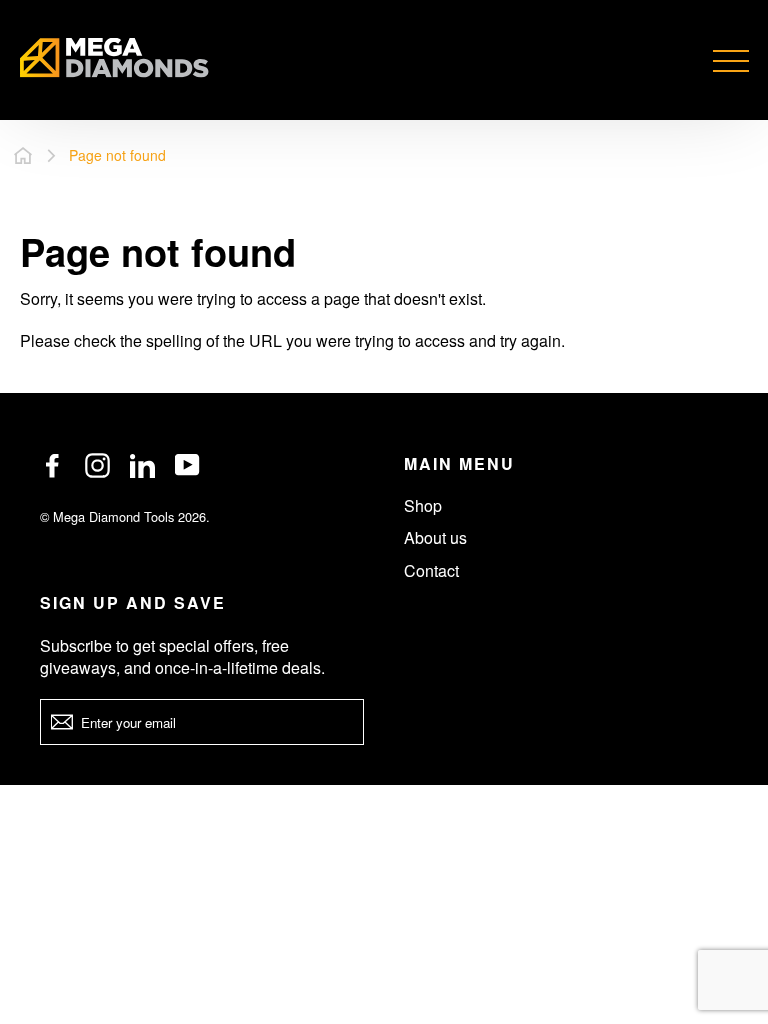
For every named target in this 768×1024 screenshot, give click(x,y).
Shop (423, 505)
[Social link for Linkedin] (142, 465)
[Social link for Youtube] (187, 465)
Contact (431, 570)
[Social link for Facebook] (52, 465)
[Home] (23, 155)
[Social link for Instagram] (97, 465)
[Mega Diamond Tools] (114, 60)
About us (435, 537)
